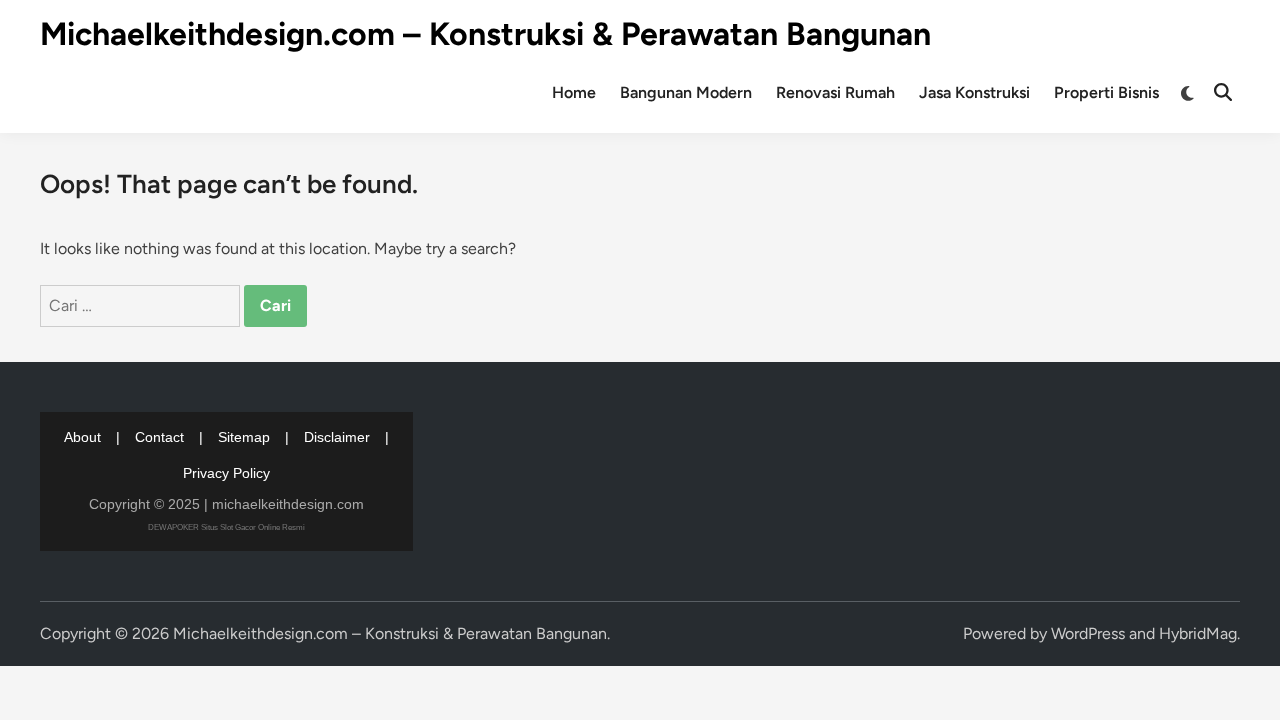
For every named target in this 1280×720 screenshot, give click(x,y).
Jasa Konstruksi (974, 92)
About (82, 437)
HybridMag (1198, 633)
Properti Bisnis (1106, 92)
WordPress (1088, 633)
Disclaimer (337, 437)
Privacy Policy (226, 473)
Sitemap (244, 437)
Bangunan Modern (686, 92)
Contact (159, 437)
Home (574, 92)
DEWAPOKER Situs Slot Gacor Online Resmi (226, 527)
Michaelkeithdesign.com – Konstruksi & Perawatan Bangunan (485, 34)
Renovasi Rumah (835, 92)
